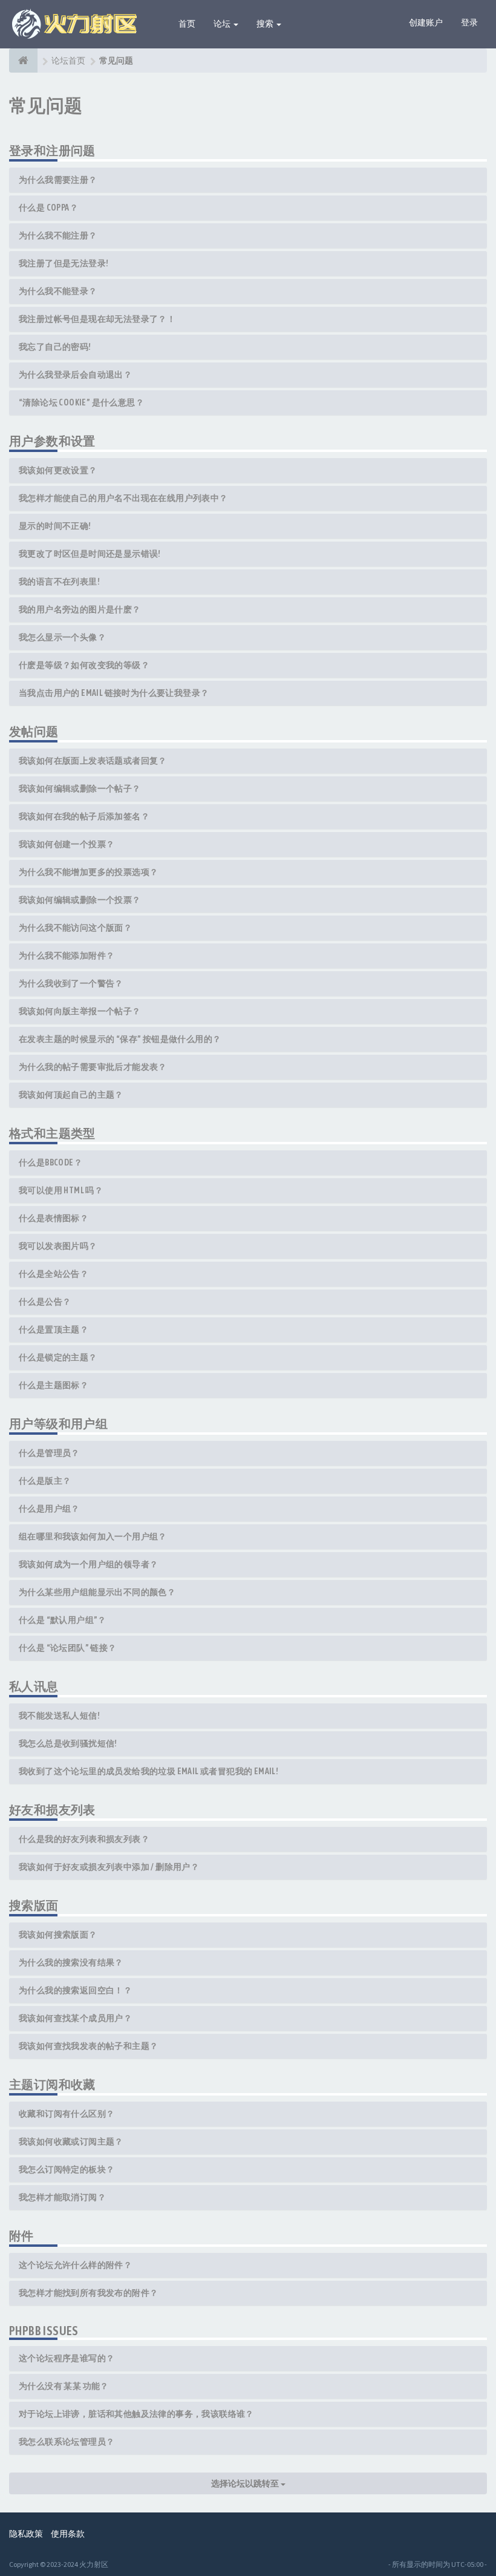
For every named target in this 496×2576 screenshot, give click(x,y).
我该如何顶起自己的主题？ (71, 1095)
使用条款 (68, 2534)
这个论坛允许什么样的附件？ (75, 2265)
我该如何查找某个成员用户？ (75, 2018)
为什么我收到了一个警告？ (71, 983)
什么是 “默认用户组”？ (63, 1620)
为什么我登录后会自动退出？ (75, 375)
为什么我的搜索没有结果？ (71, 1962)
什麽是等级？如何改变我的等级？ (84, 665)
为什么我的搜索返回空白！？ (75, 1990)
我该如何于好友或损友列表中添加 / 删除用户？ (109, 1867)
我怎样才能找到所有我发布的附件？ (88, 2293)
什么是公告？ (45, 1302)
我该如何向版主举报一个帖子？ (80, 1011)
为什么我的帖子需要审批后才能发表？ (93, 1067)
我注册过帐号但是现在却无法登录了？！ (97, 319)
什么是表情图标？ (54, 1218)
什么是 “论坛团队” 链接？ (68, 1648)
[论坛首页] (23, 61)
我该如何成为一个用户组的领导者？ (88, 1564)
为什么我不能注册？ (58, 235)
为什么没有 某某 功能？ (64, 2386)
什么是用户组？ (49, 1509)
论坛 (223, 24)
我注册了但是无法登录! (64, 263)
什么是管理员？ (49, 1453)
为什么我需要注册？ (58, 180)
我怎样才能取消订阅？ (62, 2197)
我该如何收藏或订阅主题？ (71, 2142)
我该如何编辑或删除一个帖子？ (80, 788)
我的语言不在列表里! (59, 582)
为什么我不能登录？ (58, 291)
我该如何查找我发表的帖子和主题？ (88, 2046)
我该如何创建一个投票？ (67, 844)
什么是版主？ (45, 1481)
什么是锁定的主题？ (58, 1357)
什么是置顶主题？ (54, 1329)
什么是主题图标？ (54, 1385)
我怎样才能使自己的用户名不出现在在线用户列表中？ (123, 498)
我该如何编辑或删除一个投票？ (80, 900)
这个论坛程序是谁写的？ (67, 2358)
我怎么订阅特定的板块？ (67, 2169)
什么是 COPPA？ (48, 208)
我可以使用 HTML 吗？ (61, 1190)
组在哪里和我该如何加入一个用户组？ (93, 1536)
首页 (187, 24)
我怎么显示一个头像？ (62, 637)
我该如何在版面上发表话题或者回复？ (93, 761)
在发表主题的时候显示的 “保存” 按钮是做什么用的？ (120, 1039)
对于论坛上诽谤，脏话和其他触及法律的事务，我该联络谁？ (136, 2414)
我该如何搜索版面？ (58, 1935)
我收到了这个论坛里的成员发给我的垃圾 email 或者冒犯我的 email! (148, 1771)
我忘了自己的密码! (55, 347)
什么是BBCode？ (51, 1162)
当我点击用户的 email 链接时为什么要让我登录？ (114, 693)
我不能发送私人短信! (59, 1716)
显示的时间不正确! (55, 526)
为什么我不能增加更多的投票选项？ (88, 872)
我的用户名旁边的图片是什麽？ (80, 609)
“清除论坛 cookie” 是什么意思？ (81, 402)
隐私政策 (26, 2534)
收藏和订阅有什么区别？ (67, 2114)
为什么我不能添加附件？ (67, 955)
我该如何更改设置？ (58, 470)
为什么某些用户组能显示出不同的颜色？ (97, 1592)
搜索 (266, 24)
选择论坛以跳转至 (246, 2483)
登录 (469, 22)
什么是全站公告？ (54, 1274)
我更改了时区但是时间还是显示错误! (90, 554)
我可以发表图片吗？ (58, 1246)
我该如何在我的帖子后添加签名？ (84, 816)
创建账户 (426, 22)
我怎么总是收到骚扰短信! (68, 1743)
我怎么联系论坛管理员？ (67, 2442)
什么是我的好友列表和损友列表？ (84, 1839)
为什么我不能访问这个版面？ (75, 928)
